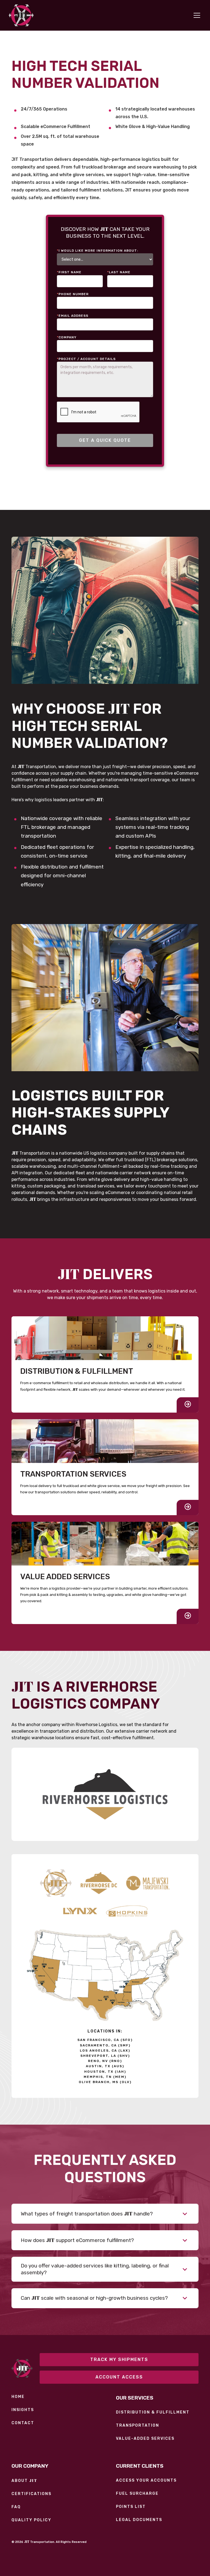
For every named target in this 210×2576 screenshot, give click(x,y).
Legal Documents (139, 2520)
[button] (196, 15)
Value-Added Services (145, 2439)
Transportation (138, 2426)
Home (18, 2397)
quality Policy (31, 2520)
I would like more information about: (97, 251)
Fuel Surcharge (137, 2494)
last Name (119, 272)
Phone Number (73, 294)
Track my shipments (119, 2359)
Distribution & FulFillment (153, 2412)
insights (23, 2410)
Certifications (31, 2494)
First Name (69, 272)
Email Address (73, 316)
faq (16, 2507)
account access (119, 2377)
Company (67, 337)
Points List (131, 2507)
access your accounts (146, 2481)
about (24, 2481)
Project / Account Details (86, 359)
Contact (23, 2423)
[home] (21, 15)
